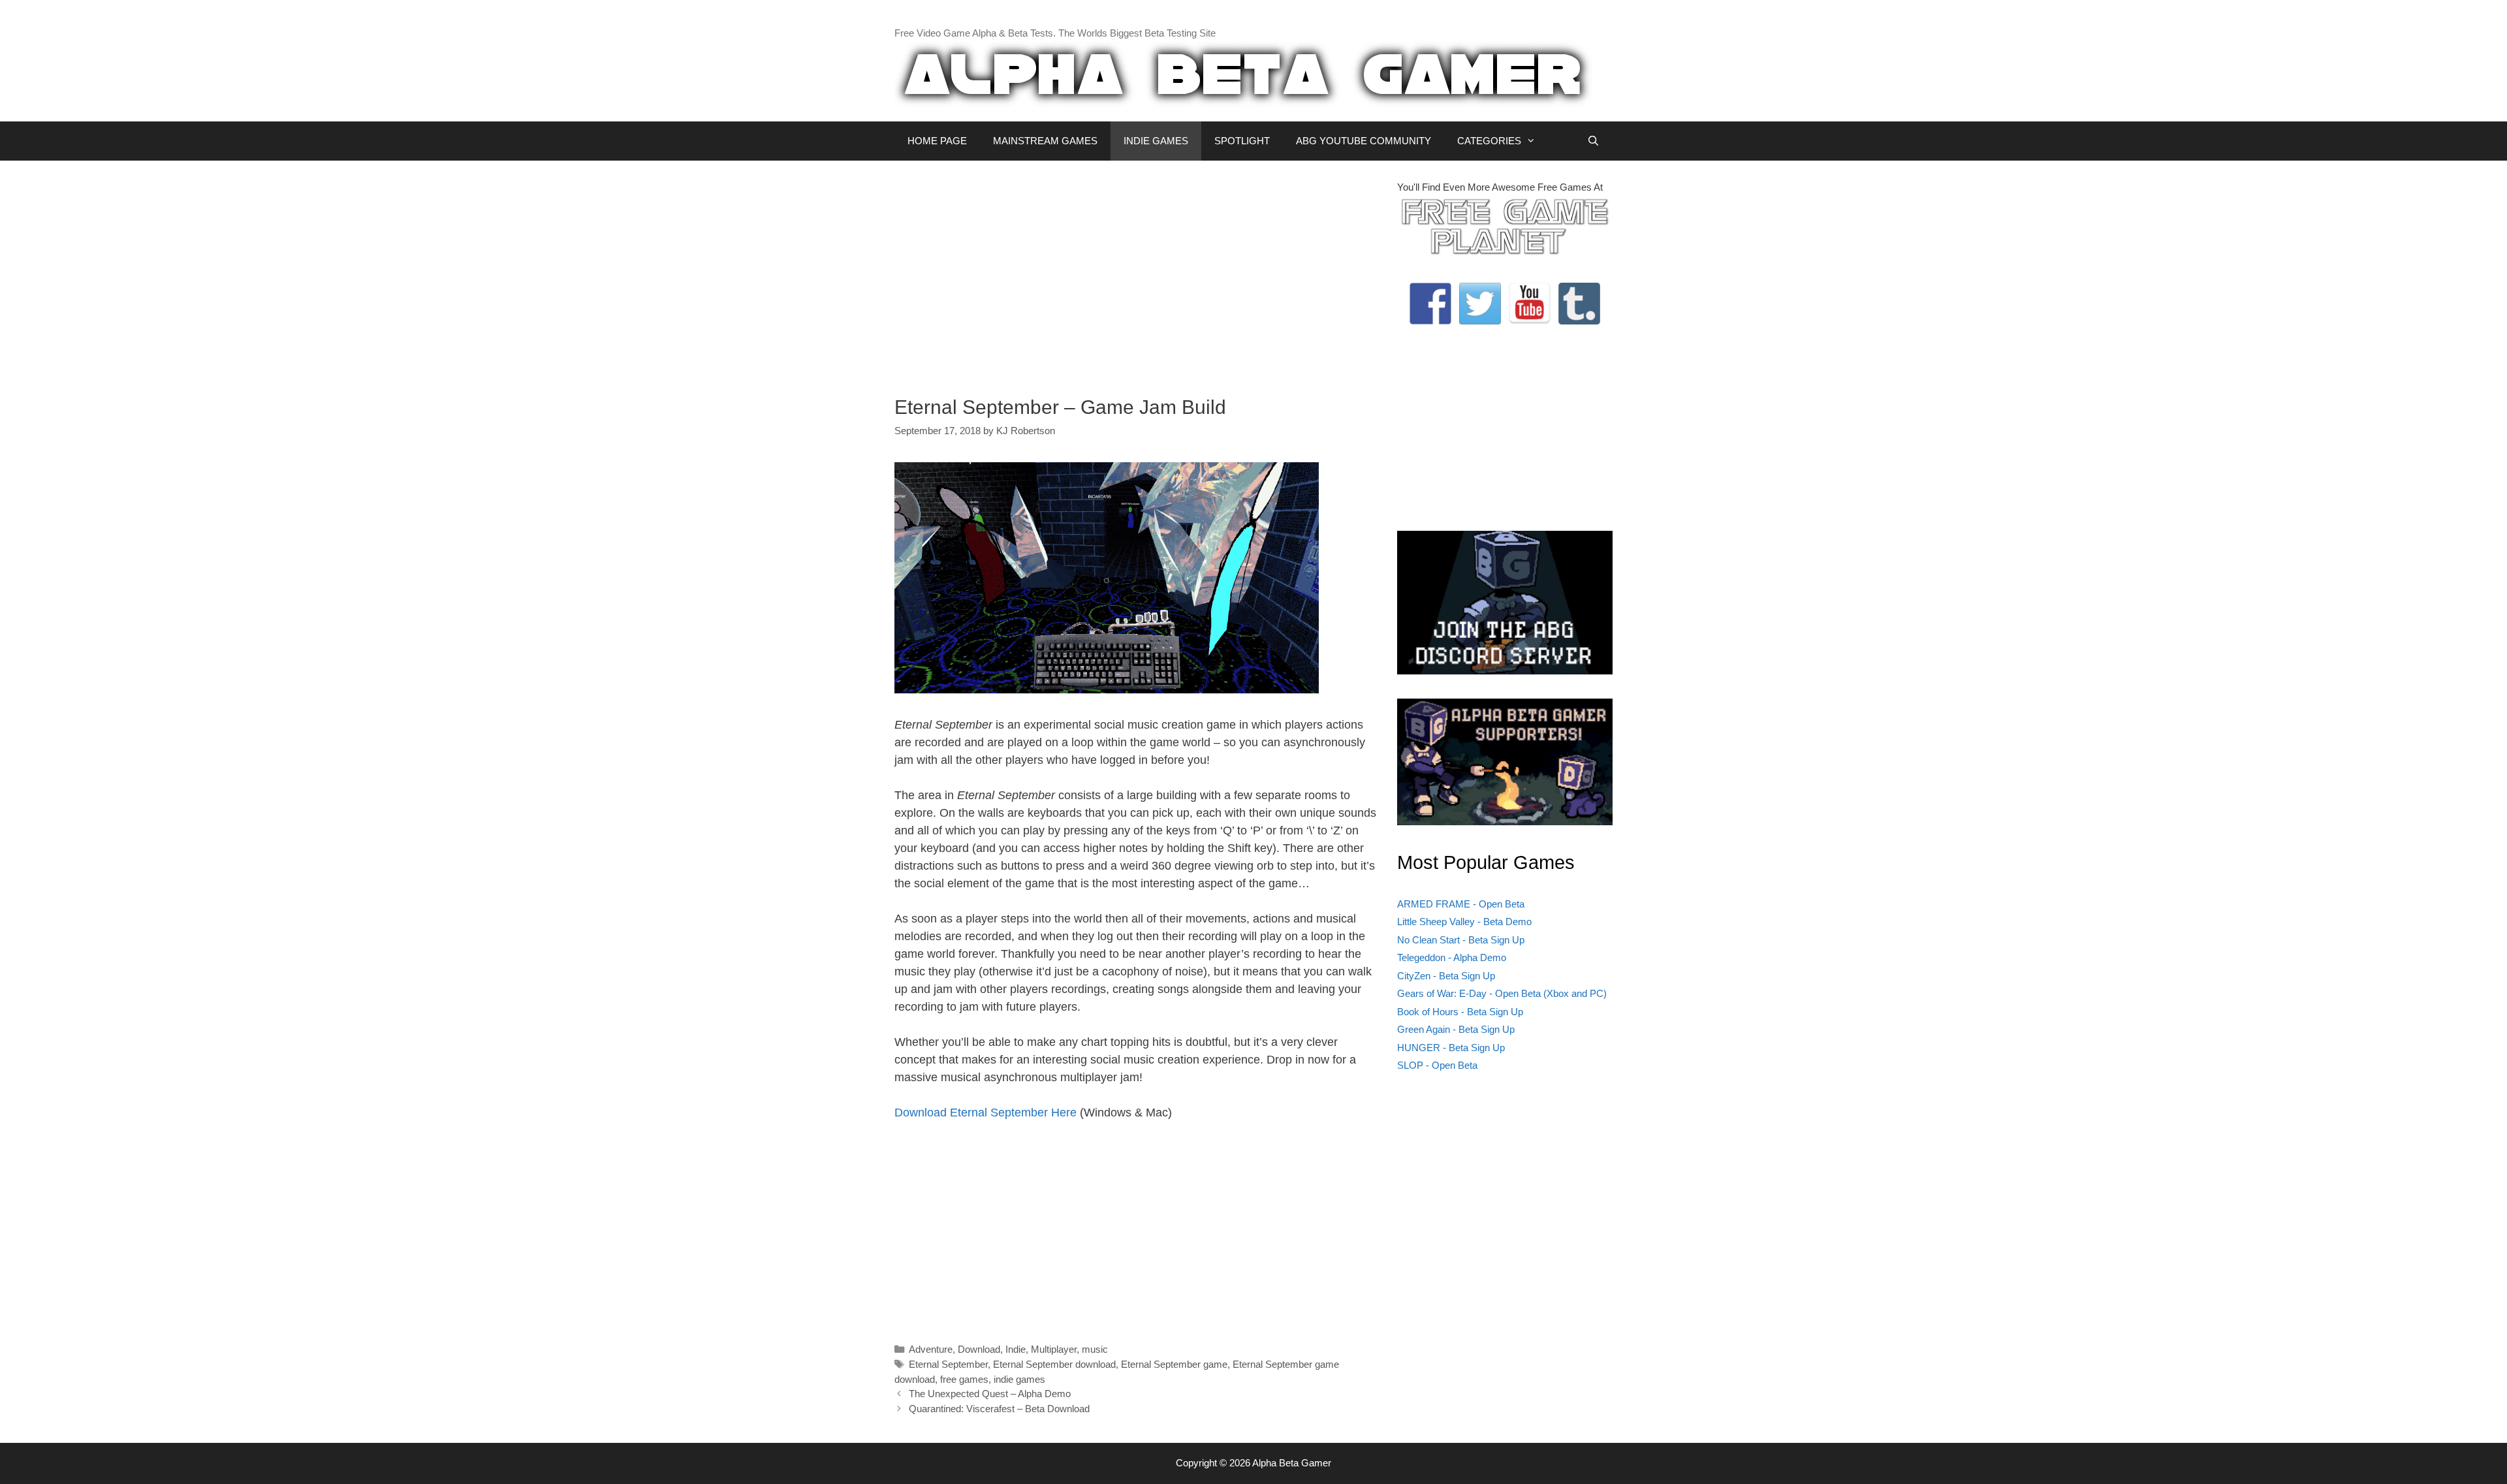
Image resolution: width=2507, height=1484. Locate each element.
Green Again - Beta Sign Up (1456, 1029)
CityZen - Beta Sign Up (1446, 976)
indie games (1019, 1379)
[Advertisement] (1136, 272)
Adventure (931, 1349)
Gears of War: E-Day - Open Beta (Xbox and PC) (1502, 993)
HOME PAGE (937, 141)
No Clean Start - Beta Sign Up (1461, 940)
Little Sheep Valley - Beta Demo (1464, 922)
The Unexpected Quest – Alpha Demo (990, 1394)
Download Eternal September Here (985, 1113)
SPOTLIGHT (1242, 141)
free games (964, 1379)
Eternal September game (1174, 1364)
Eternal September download (1054, 1364)
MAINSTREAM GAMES (1045, 141)
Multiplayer (1054, 1349)
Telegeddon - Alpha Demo (1452, 957)
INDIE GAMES (1156, 141)
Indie (1016, 1349)
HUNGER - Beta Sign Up (1451, 1048)
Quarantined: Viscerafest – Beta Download (999, 1409)
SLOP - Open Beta (1437, 1065)
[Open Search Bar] (1593, 141)
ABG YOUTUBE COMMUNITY (1364, 141)
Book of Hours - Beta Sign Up (1460, 1012)
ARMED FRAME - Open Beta (1461, 904)
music (1095, 1349)
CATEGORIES (1489, 141)
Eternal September (948, 1364)
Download (979, 1349)
